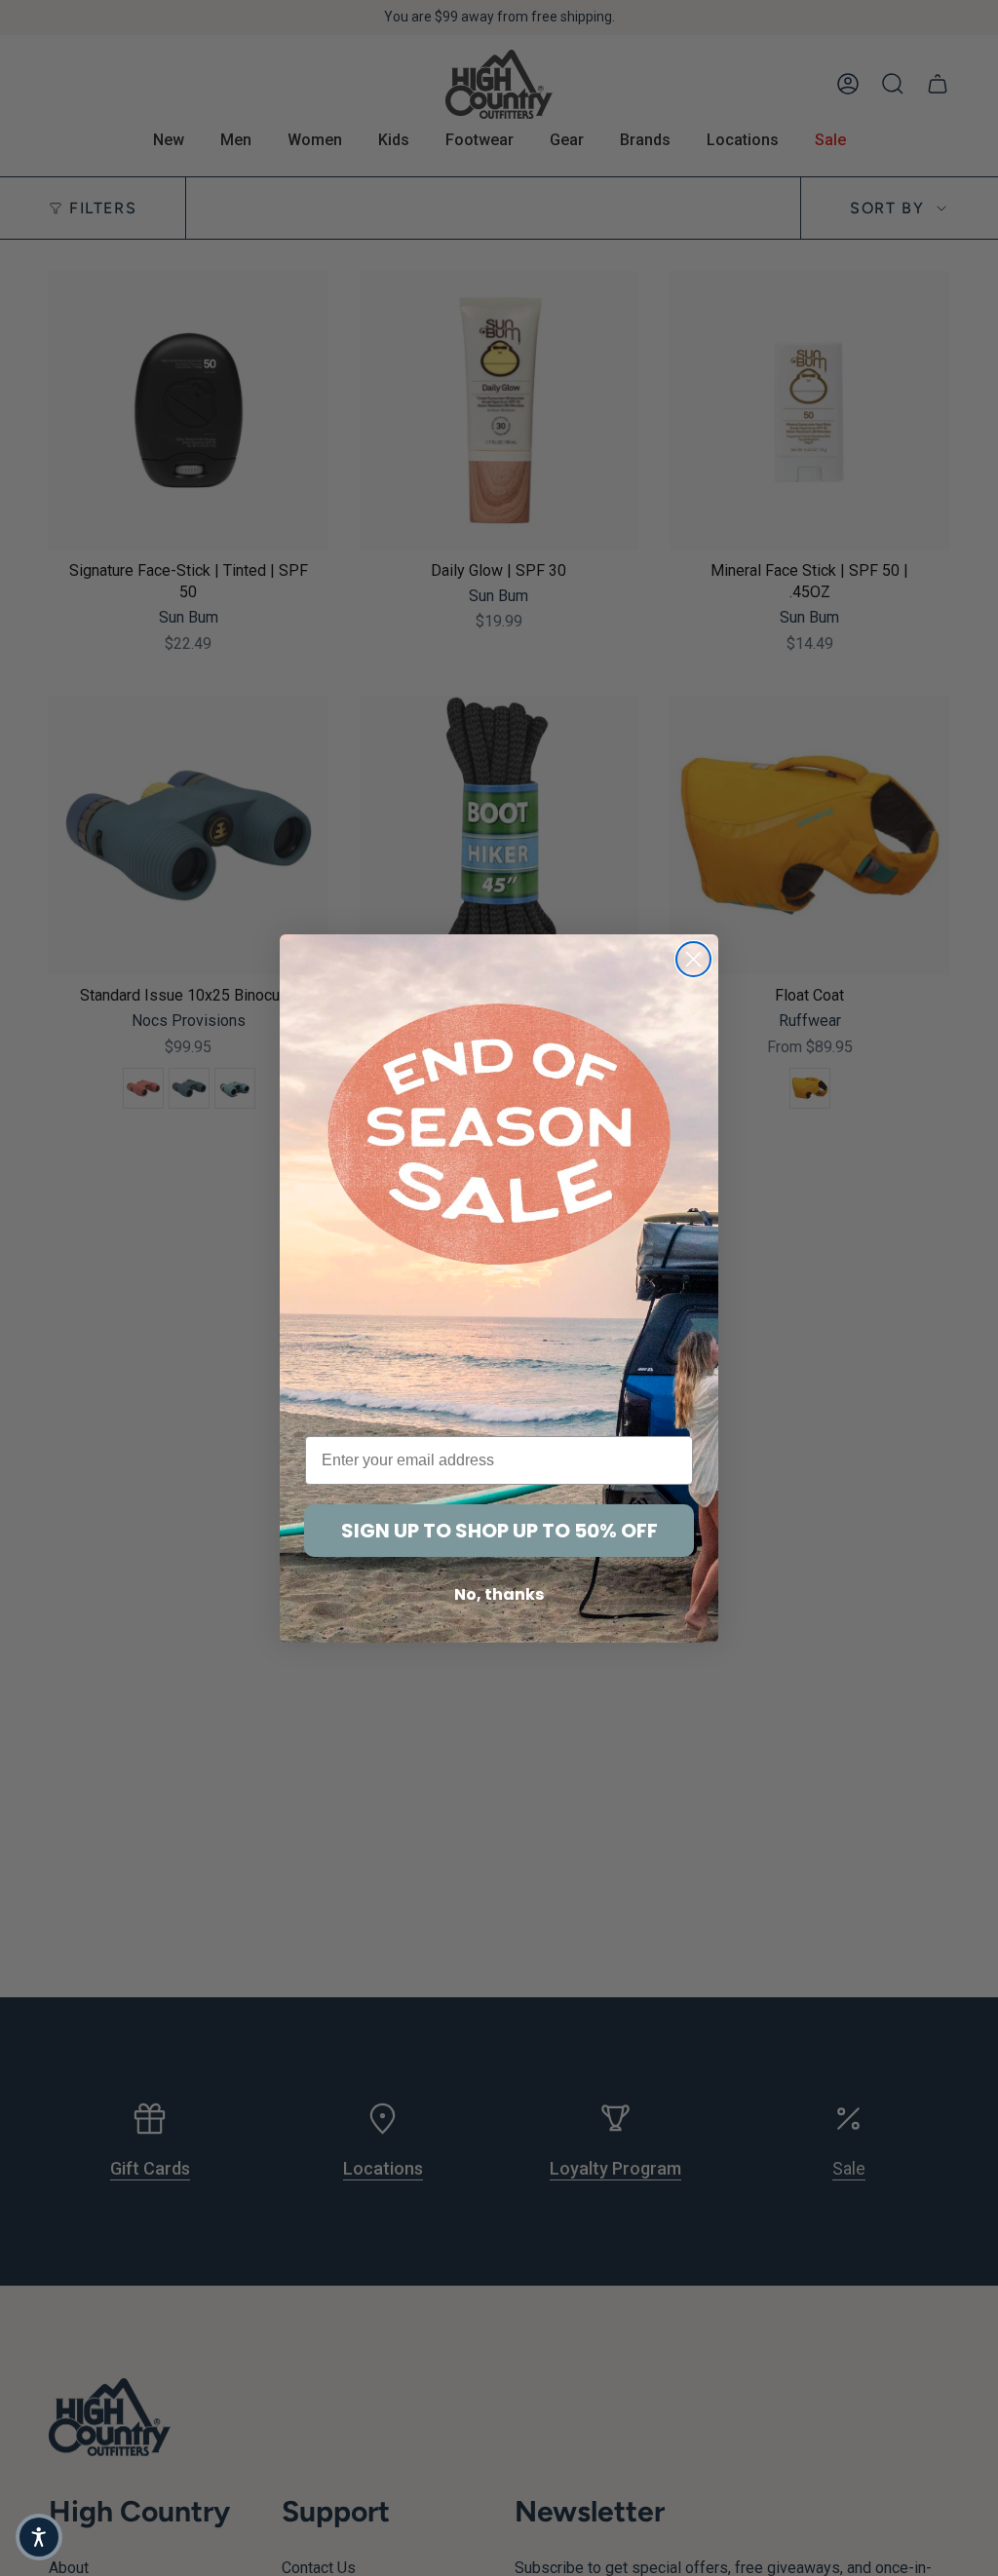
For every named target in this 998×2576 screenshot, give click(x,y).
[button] (39, 2537)
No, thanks (499, 1594)
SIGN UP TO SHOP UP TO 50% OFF (499, 1531)
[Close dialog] (693, 959)
